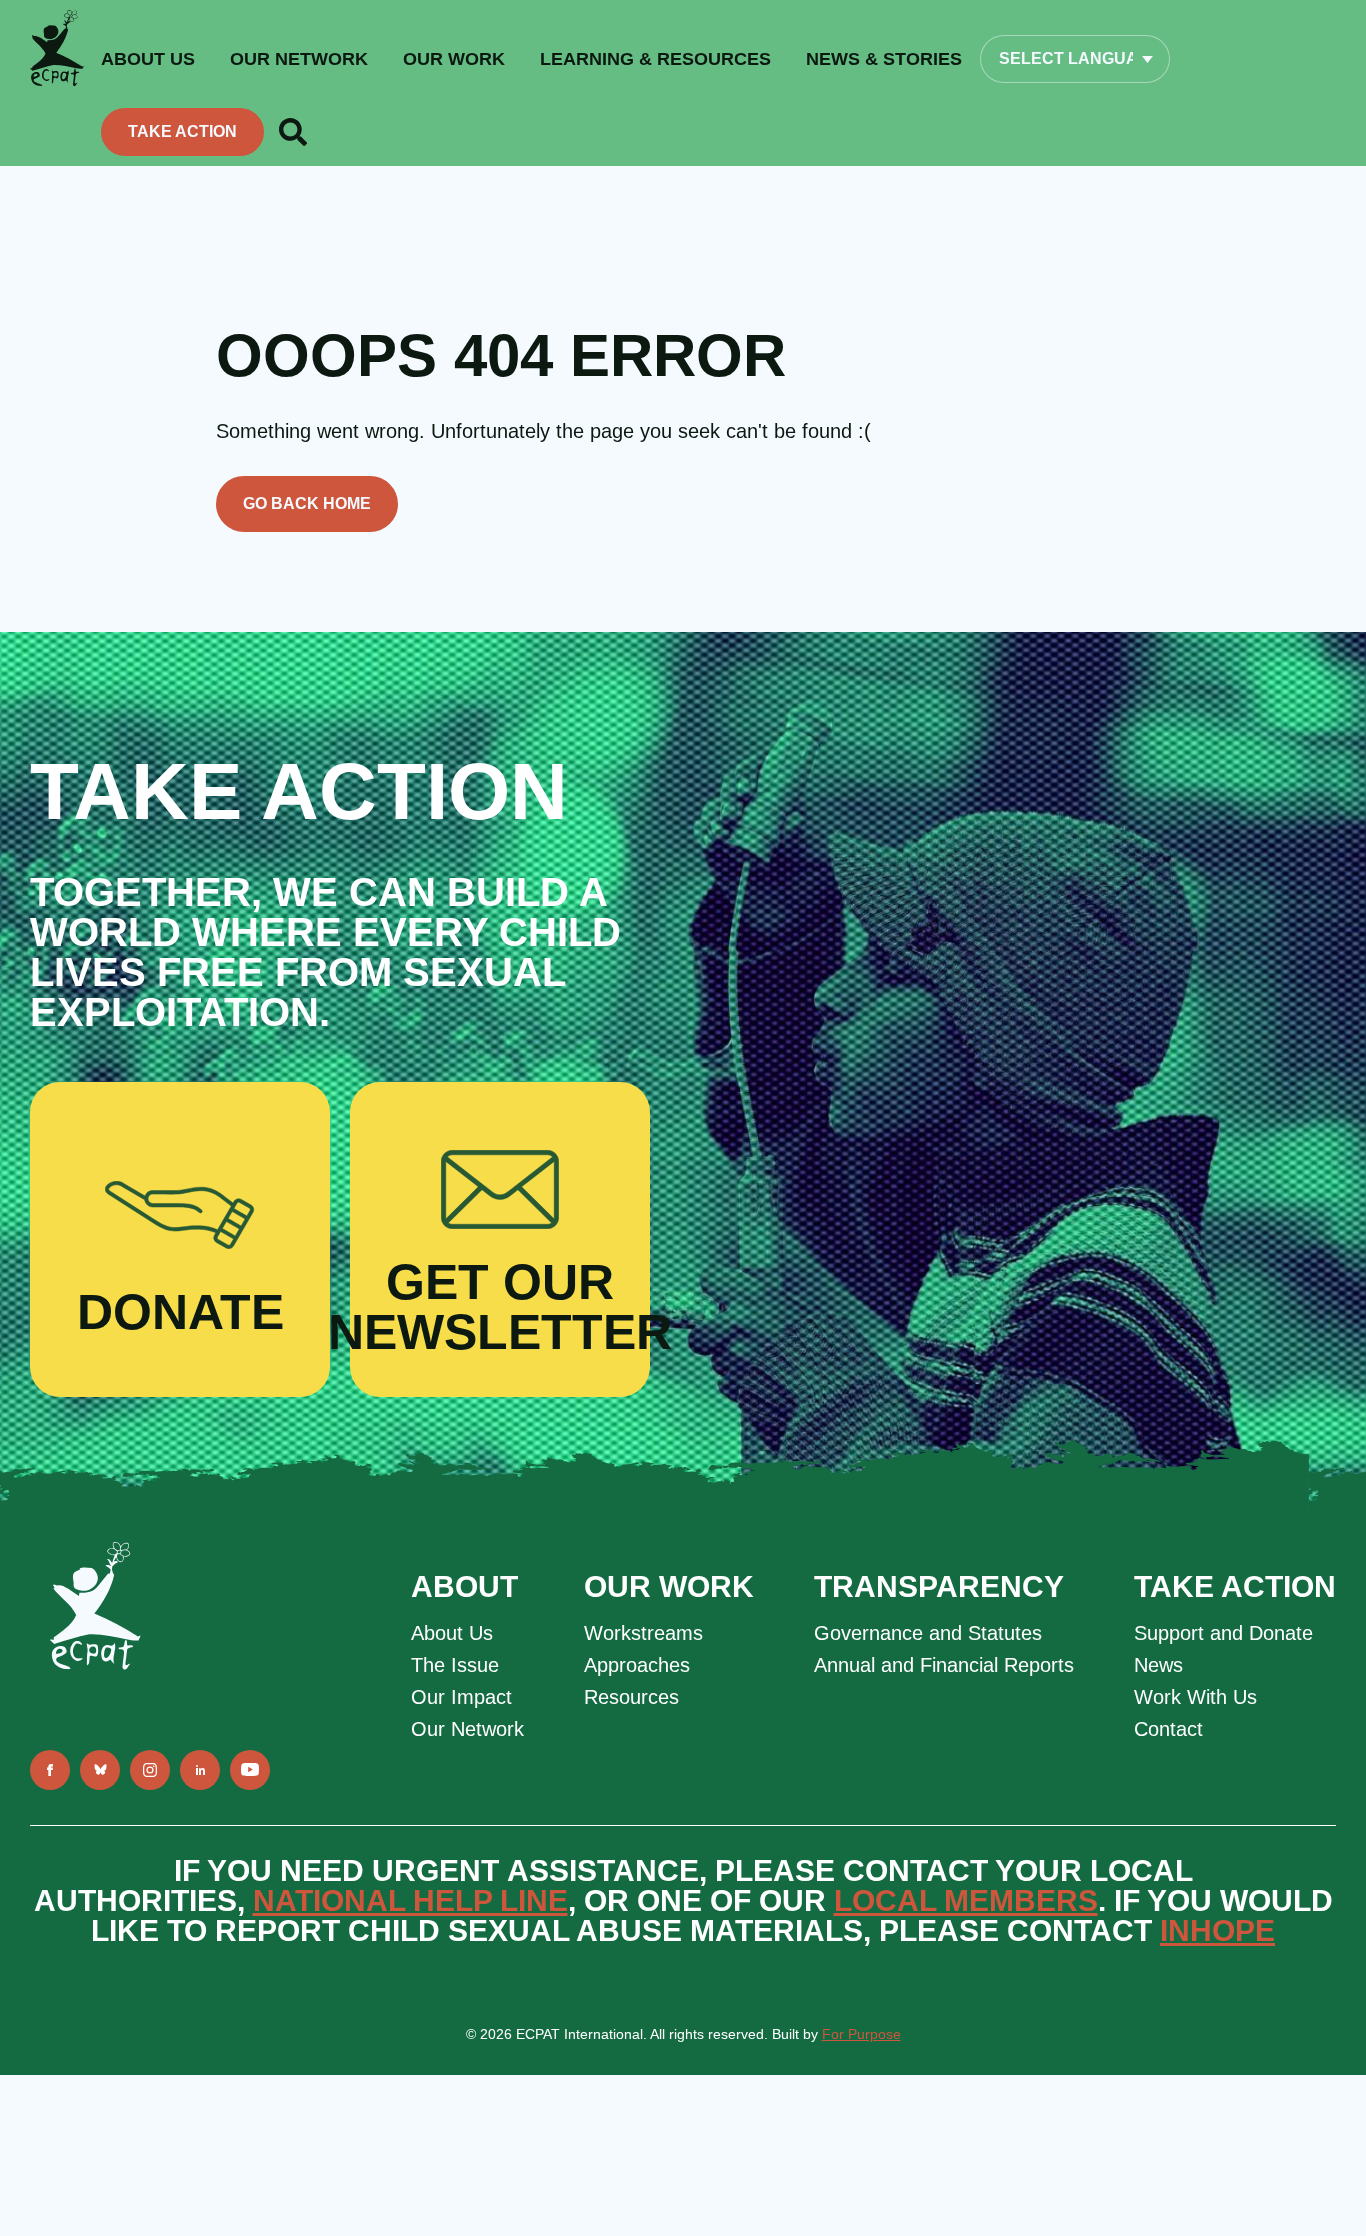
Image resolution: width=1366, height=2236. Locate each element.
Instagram (150, 1770)
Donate (180, 1312)
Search (293, 132)
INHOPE (1217, 1930)
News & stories (884, 59)
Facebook (50, 1770)
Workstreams (643, 1633)
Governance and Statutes (928, 1633)
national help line (410, 1900)
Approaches (637, 1665)
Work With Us (1195, 1697)
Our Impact (461, 1697)
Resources (631, 1697)
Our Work (454, 59)
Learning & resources (655, 59)
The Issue (455, 1665)
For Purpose (861, 2034)
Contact (1168, 1729)
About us (148, 59)
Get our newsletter (500, 1307)
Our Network (299, 59)
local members (966, 1900)
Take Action (182, 131)
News (1158, 1665)
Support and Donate (1223, 1633)
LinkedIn (200, 1770)
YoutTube (250, 1770)
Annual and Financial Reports (944, 1665)
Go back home (307, 503)
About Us (452, 1633)
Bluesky (100, 1770)
